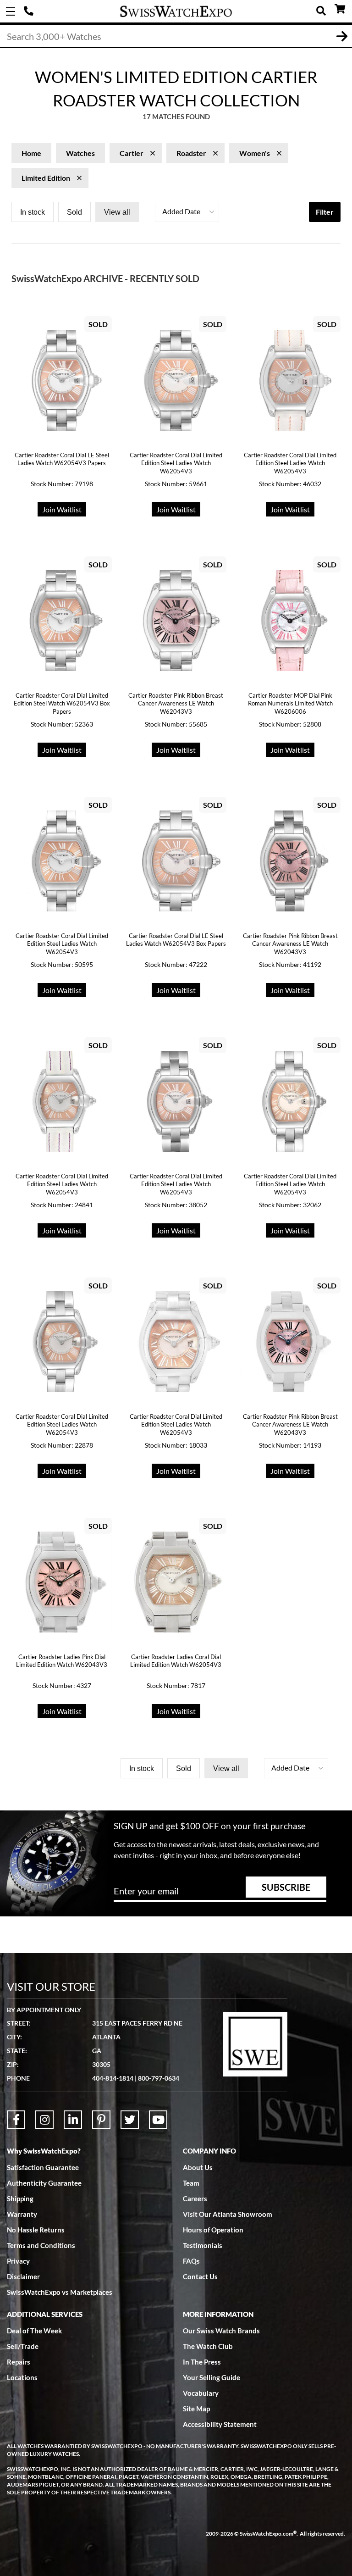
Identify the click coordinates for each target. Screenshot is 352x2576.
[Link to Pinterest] (101, 2120)
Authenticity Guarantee (44, 2183)
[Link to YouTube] (158, 2120)
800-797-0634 (159, 2078)
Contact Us (200, 2276)
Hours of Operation (213, 2230)
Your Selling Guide (212, 2377)
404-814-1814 (30, 11)
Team (191, 2183)
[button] (187, 212)
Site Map (196, 2409)
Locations (22, 2377)
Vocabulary (201, 2393)
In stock (33, 212)
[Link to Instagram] (44, 2120)
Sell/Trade (23, 2346)
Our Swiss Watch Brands (221, 2331)
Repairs (19, 2362)
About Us (198, 2167)
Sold (74, 212)
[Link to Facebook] (16, 2120)
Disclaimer (23, 2276)
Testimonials (203, 2245)
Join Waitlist (62, 509)
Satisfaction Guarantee (43, 2167)
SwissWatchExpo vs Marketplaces (60, 2292)
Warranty (22, 2214)
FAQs (191, 2261)
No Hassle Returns (36, 2230)
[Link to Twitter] (130, 2120)
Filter (325, 212)
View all (117, 212)
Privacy (18, 2261)
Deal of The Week (34, 2331)
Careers (195, 2198)
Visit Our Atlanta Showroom (228, 2214)
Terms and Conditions (41, 2245)
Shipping (20, 2198)
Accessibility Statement (220, 2424)
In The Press (202, 2362)
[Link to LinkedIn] (73, 2120)
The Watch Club (208, 2346)
